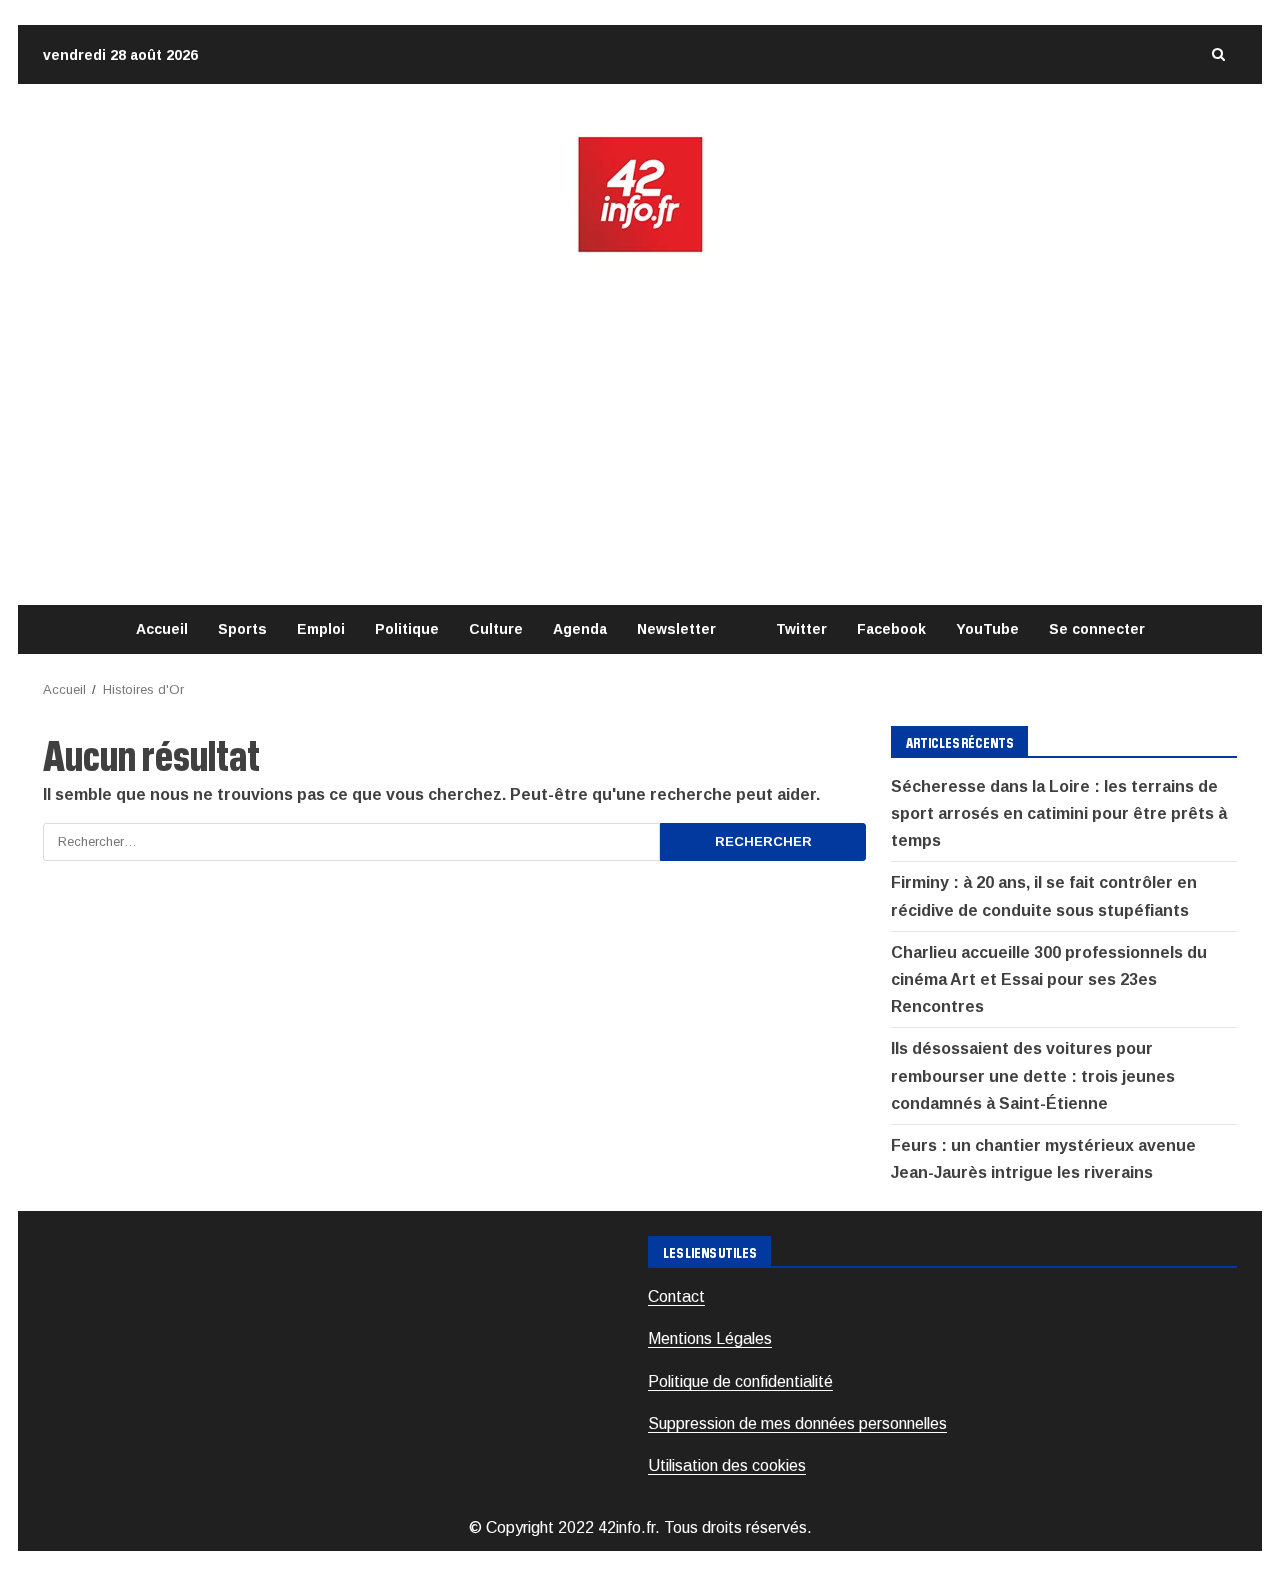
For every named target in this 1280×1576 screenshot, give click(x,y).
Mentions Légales (710, 1338)
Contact (676, 1296)
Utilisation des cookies (727, 1465)
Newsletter (676, 629)
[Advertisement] (640, 430)
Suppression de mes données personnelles (797, 1423)
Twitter (801, 629)
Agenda (580, 629)
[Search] (1218, 54)
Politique (407, 629)
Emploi (321, 629)
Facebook (891, 629)
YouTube (987, 629)
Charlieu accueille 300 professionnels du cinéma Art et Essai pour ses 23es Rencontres (1049, 979)
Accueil (162, 629)
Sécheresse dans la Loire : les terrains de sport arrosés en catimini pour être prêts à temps (1059, 813)
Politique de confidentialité (740, 1381)
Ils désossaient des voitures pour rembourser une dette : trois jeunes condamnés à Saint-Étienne (1033, 1075)
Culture (496, 629)
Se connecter (1097, 629)
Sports (242, 629)
